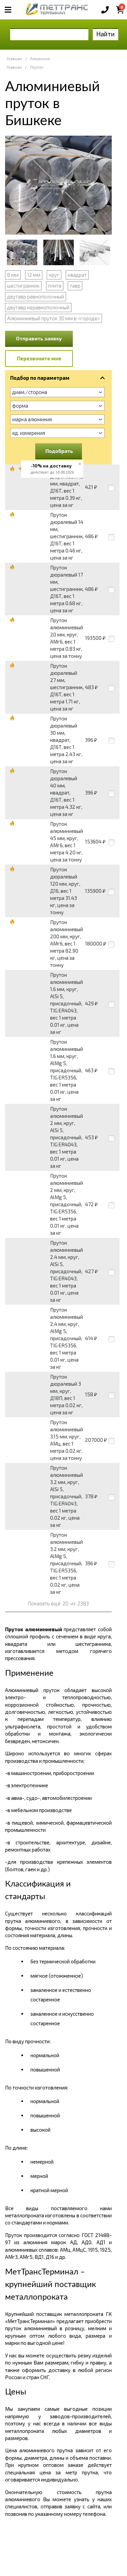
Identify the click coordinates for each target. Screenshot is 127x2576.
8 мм (13, 275)
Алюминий (40, 59)
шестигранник (23, 286)
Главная (14, 59)
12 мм (34, 275)
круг (54, 275)
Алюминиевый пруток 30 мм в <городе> (54, 318)
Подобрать (59, 451)
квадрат (77, 275)
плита (55, 286)
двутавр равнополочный (36, 296)
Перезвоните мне (39, 358)
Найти (105, 34)
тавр (75, 286)
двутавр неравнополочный (38, 307)
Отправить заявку (39, 338)
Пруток (37, 67)
